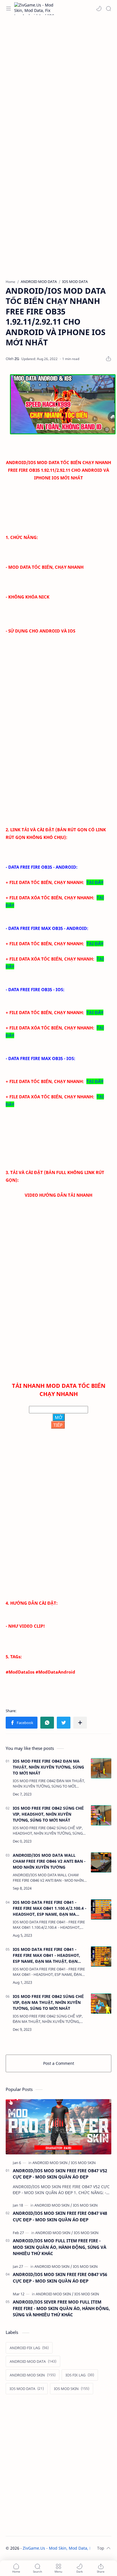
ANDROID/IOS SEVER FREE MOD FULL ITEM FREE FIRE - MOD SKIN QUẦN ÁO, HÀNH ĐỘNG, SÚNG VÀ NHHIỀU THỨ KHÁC (61, 2308)
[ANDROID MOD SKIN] (51, 2163)
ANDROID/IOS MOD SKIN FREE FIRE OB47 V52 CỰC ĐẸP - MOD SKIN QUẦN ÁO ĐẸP (60, 2174)
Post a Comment (59, 2063)
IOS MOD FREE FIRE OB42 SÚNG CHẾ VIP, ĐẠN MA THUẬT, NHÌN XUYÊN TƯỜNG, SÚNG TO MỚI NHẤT (48, 2002)
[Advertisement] (58, 81)
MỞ (59, 1417)
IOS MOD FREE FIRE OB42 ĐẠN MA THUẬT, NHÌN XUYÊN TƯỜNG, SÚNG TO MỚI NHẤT (48, 1767)
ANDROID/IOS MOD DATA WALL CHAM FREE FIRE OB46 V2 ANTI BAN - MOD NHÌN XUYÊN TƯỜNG (49, 1861)
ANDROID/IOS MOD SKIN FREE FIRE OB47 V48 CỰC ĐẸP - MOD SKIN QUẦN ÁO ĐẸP (60, 2216)
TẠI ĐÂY (95, 882)
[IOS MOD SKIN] (83, 2163)
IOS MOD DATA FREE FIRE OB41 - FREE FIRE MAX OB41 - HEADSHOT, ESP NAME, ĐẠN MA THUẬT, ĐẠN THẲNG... (46, 1955)
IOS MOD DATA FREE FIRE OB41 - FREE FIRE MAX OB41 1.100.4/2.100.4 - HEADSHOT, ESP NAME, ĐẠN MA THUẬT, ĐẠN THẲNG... (50, 1908)
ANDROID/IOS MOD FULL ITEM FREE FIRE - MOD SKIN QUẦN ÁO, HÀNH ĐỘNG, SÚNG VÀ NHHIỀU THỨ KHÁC (59, 2247)
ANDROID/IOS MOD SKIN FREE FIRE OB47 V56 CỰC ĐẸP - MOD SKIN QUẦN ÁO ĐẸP (60, 2278)
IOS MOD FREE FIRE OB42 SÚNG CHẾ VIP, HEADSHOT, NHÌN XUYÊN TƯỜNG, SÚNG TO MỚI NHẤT (48, 1814)
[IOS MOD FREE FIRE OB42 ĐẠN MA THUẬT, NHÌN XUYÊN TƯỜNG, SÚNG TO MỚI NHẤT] (101, 1768)
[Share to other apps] (80, 1723)
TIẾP (58, 1425)
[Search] (108, 9)
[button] (99, 9)
